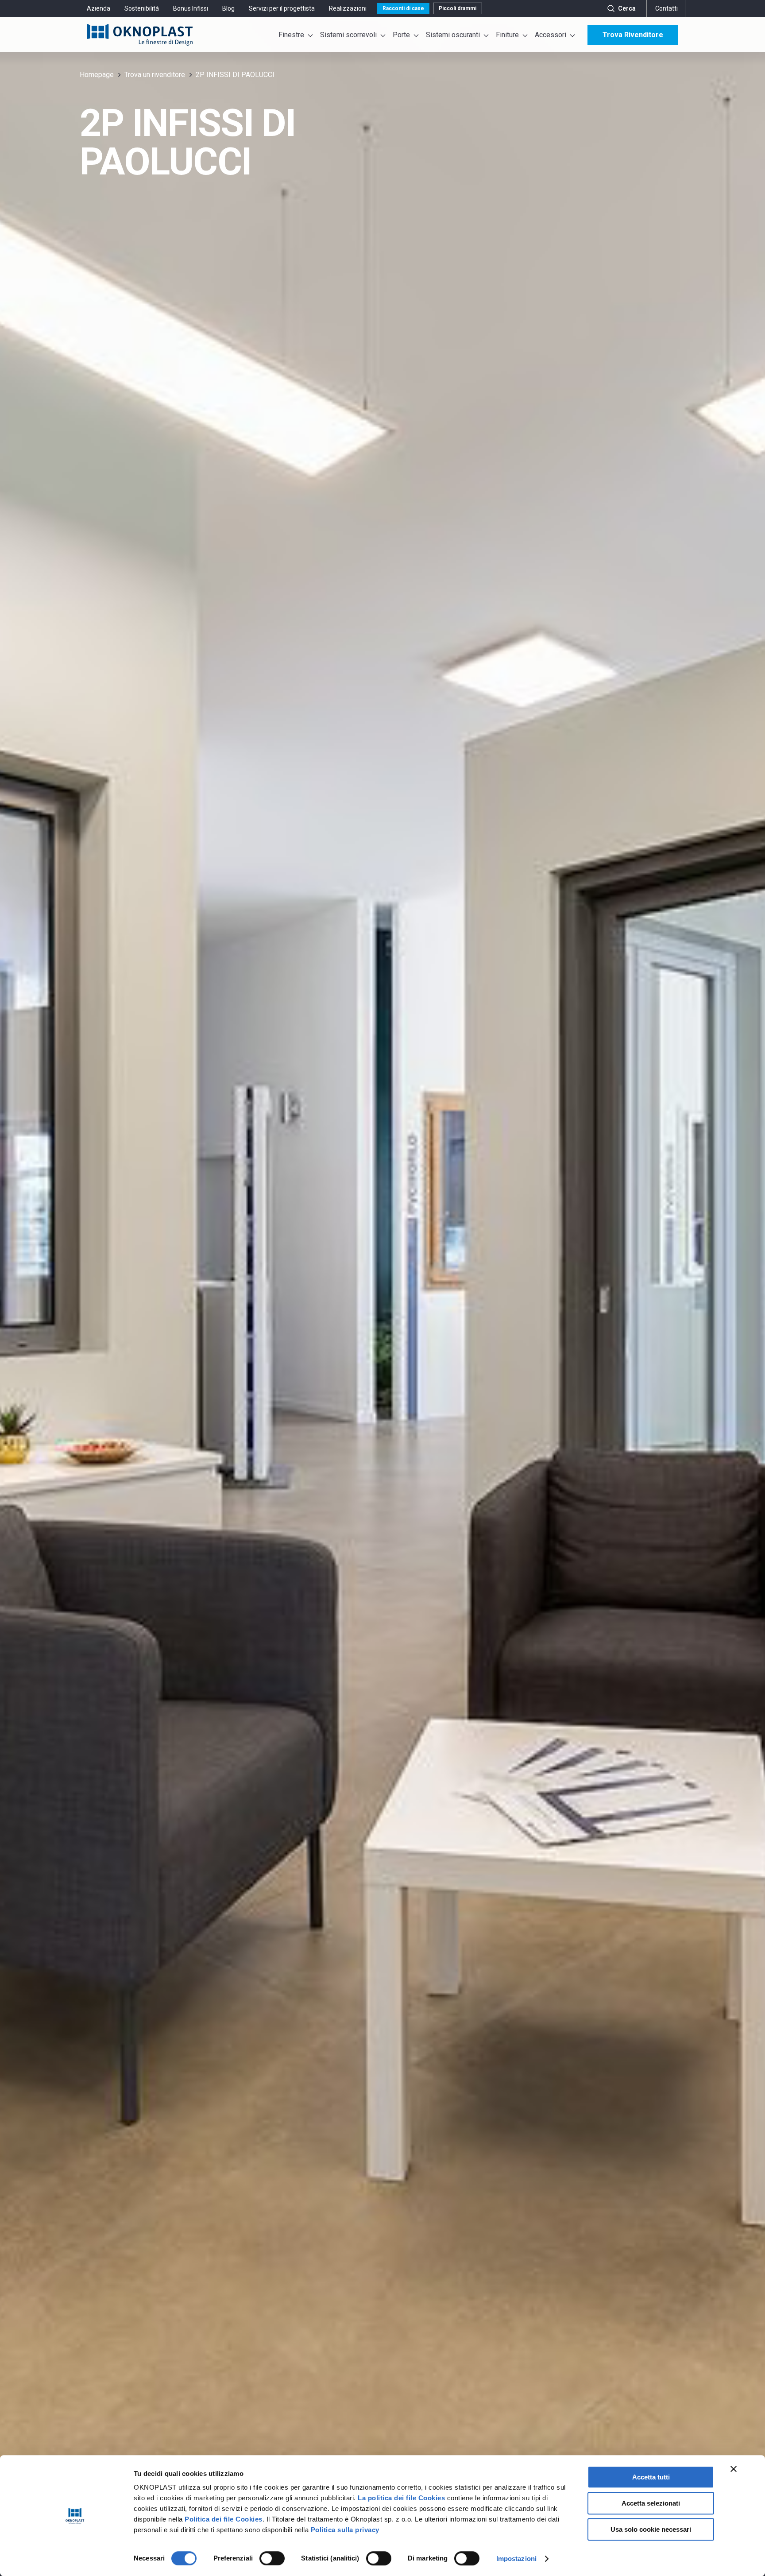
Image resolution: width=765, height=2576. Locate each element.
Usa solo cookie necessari (651, 2529)
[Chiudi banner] (734, 2469)
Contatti (666, 8)
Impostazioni (516, 2559)
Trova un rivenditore (155, 75)
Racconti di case (403, 8)
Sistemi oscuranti (453, 35)
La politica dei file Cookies (401, 2498)
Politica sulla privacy (345, 2530)
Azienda (99, 8)
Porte (401, 35)
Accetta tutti (651, 2477)
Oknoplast (140, 35)
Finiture (507, 35)
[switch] (272, 2558)
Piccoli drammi (458, 8)
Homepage (97, 75)
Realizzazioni (348, 8)
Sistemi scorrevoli (348, 35)
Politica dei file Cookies (224, 2519)
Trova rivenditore (633, 35)
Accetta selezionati (651, 2503)
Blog (228, 8)
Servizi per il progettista (282, 8)
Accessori (551, 35)
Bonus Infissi (191, 8)
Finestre (291, 35)
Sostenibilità (142, 8)
